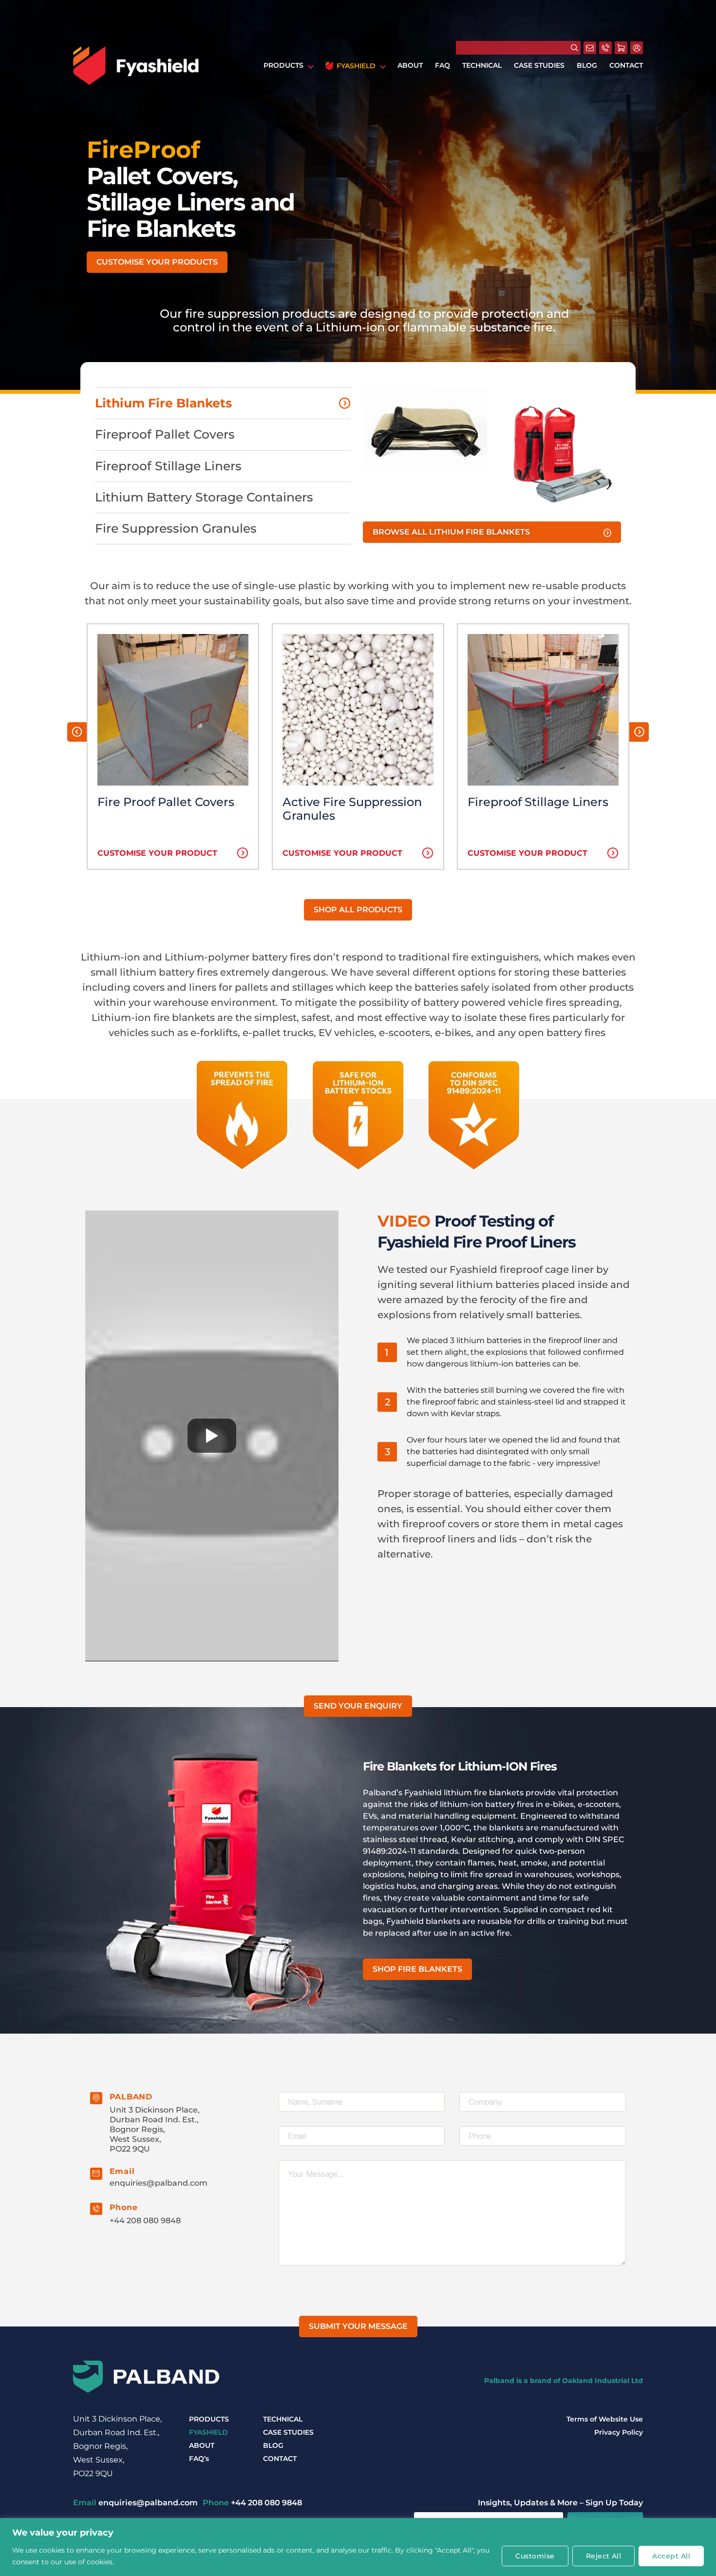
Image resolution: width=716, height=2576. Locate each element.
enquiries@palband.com (159, 2183)
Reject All (604, 2556)
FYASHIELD (208, 2432)
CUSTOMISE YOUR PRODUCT (157, 853)
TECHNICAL (482, 66)
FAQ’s (199, 2459)
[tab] (223, 403)
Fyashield (356, 66)
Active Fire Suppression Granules (352, 809)
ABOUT (410, 66)
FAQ (443, 66)
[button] (157, 262)
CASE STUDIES (539, 66)
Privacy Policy (619, 2432)
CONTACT (626, 66)
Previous (77, 732)
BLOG (587, 66)
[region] (358, 2547)
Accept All (671, 2556)
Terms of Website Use (605, 2419)
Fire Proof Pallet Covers (166, 802)
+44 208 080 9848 (145, 2220)
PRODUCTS (283, 66)
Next (639, 732)
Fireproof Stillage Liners (538, 802)
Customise (535, 2556)
